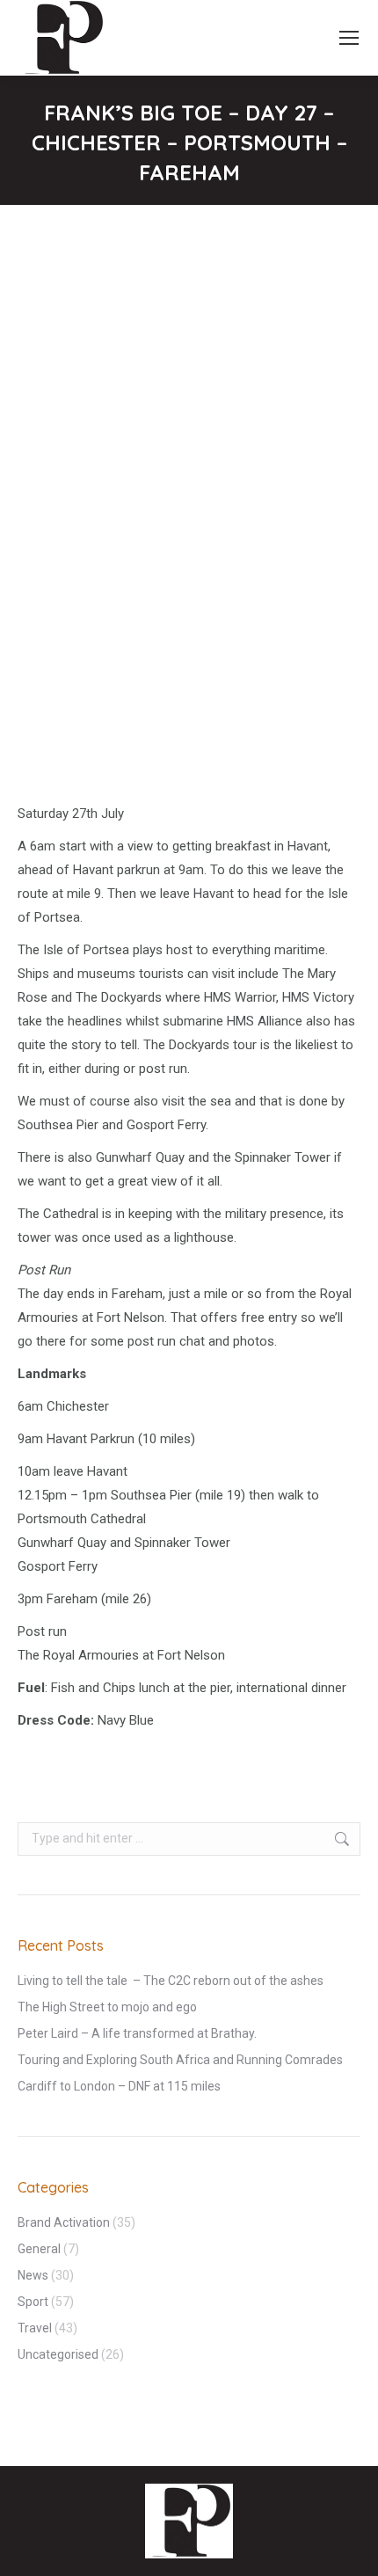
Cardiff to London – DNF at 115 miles (119, 2086)
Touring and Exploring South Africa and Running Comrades (180, 2060)
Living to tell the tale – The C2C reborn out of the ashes (171, 1981)
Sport (33, 2302)
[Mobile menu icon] (349, 38)
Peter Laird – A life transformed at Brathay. (137, 2033)
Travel (35, 2328)
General (39, 2249)
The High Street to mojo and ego (107, 2007)
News (33, 2275)
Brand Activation (64, 2222)
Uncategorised (58, 2354)
